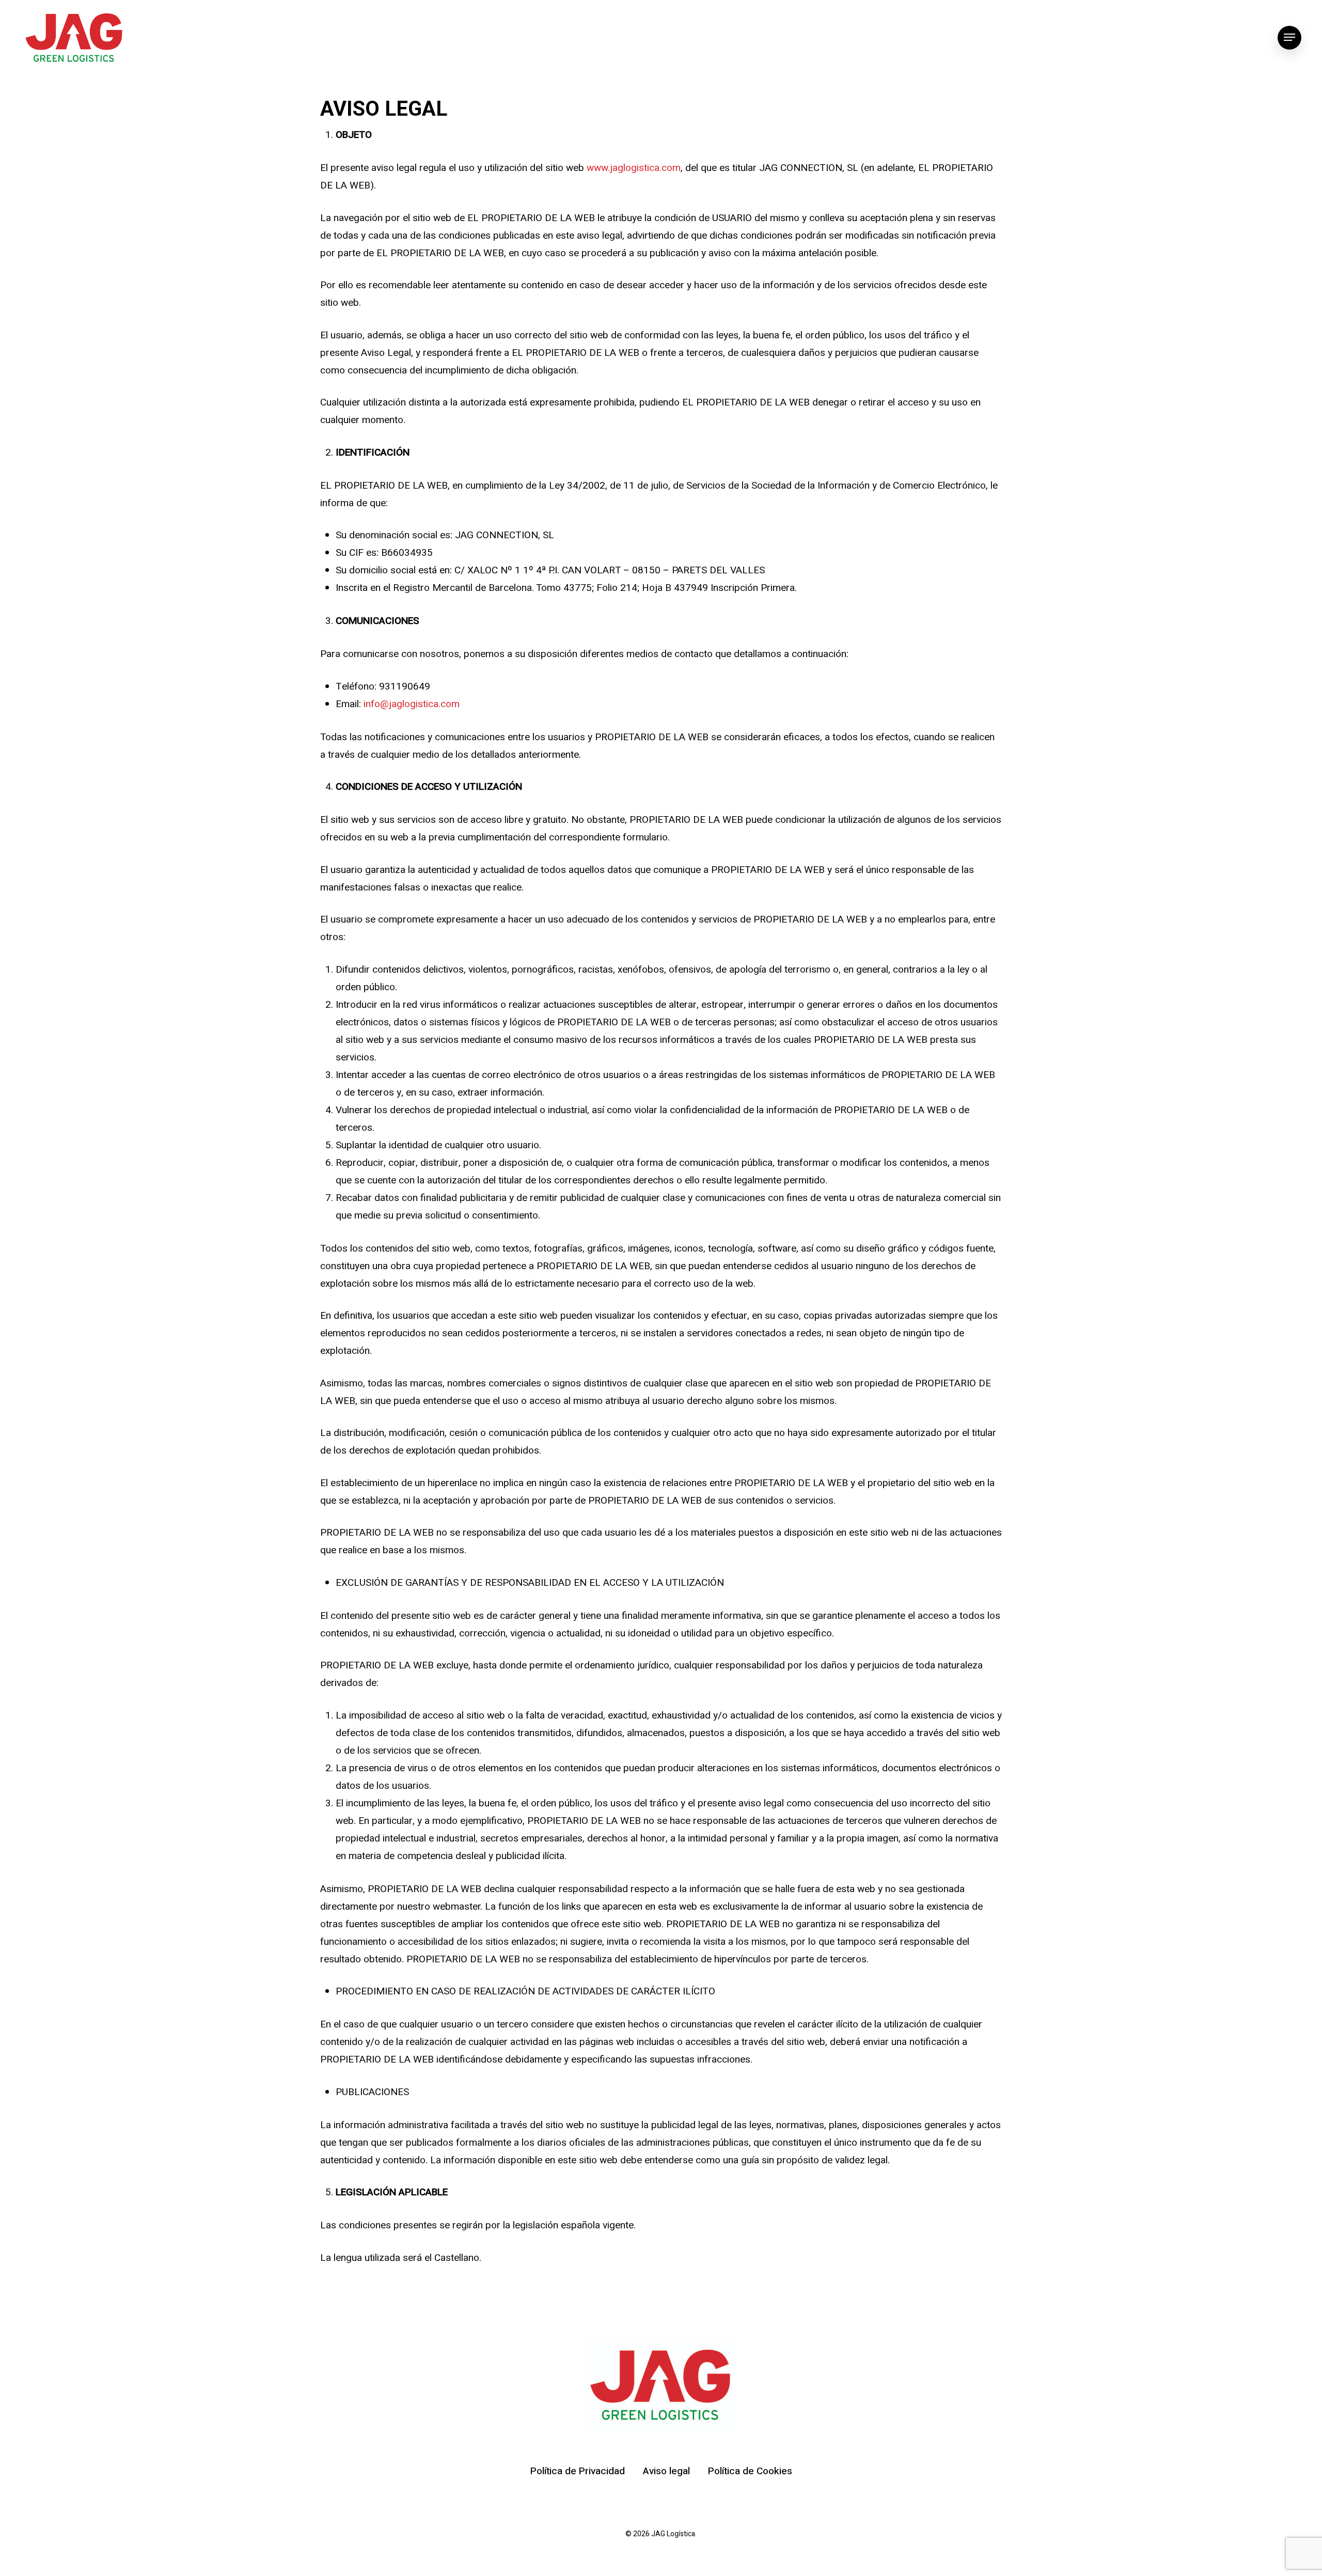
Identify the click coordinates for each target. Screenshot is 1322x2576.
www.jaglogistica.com (634, 168)
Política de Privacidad (578, 2471)
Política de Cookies (750, 2471)
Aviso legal (666, 2471)
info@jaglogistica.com (412, 704)
